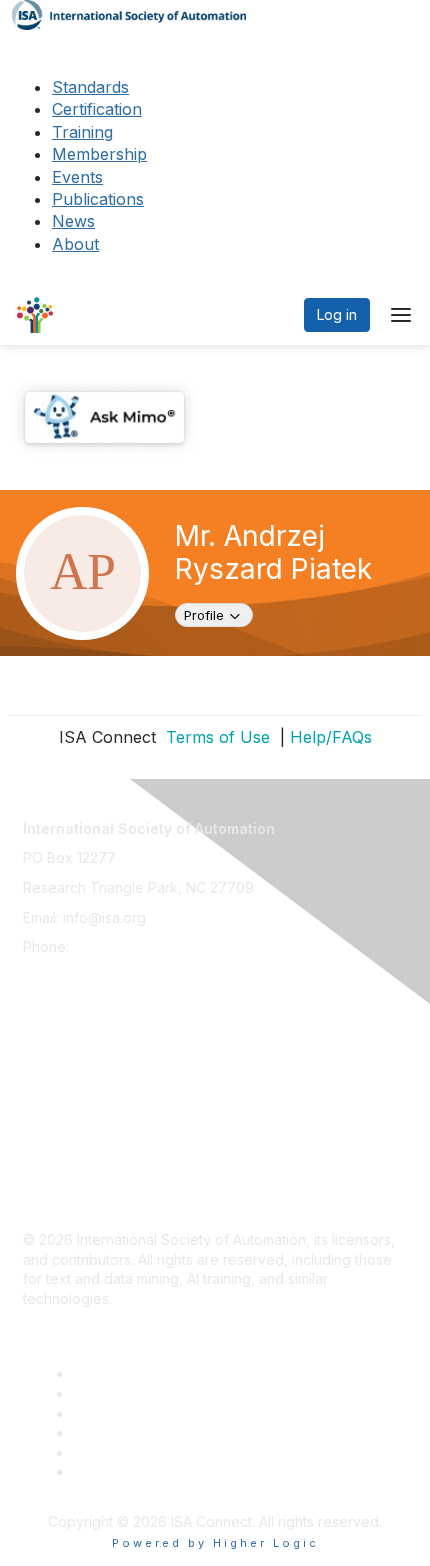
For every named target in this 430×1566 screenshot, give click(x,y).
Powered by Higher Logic (215, 1543)
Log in (337, 314)
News (73, 221)
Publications (98, 199)
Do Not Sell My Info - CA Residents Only (154, 1160)
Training (82, 132)
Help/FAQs (331, 737)
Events (77, 177)
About (75, 244)
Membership (99, 154)
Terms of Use (215, 737)
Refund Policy (69, 1130)
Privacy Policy (69, 1071)
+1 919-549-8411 (126, 946)
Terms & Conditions (87, 1101)
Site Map (52, 1189)
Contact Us (59, 1012)
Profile (218, 614)
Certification (97, 109)
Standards (90, 87)
